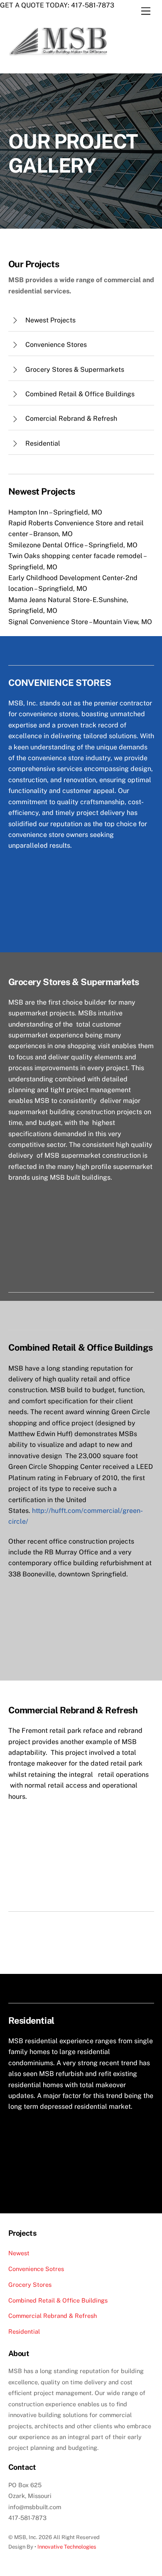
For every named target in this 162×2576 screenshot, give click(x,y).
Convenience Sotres (36, 2269)
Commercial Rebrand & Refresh (53, 2316)
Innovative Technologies (67, 2547)
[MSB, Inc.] (61, 58)
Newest (19, 2253)
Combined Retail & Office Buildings (58, 2300)
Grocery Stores (30, 2284)
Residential (24, 2331)
